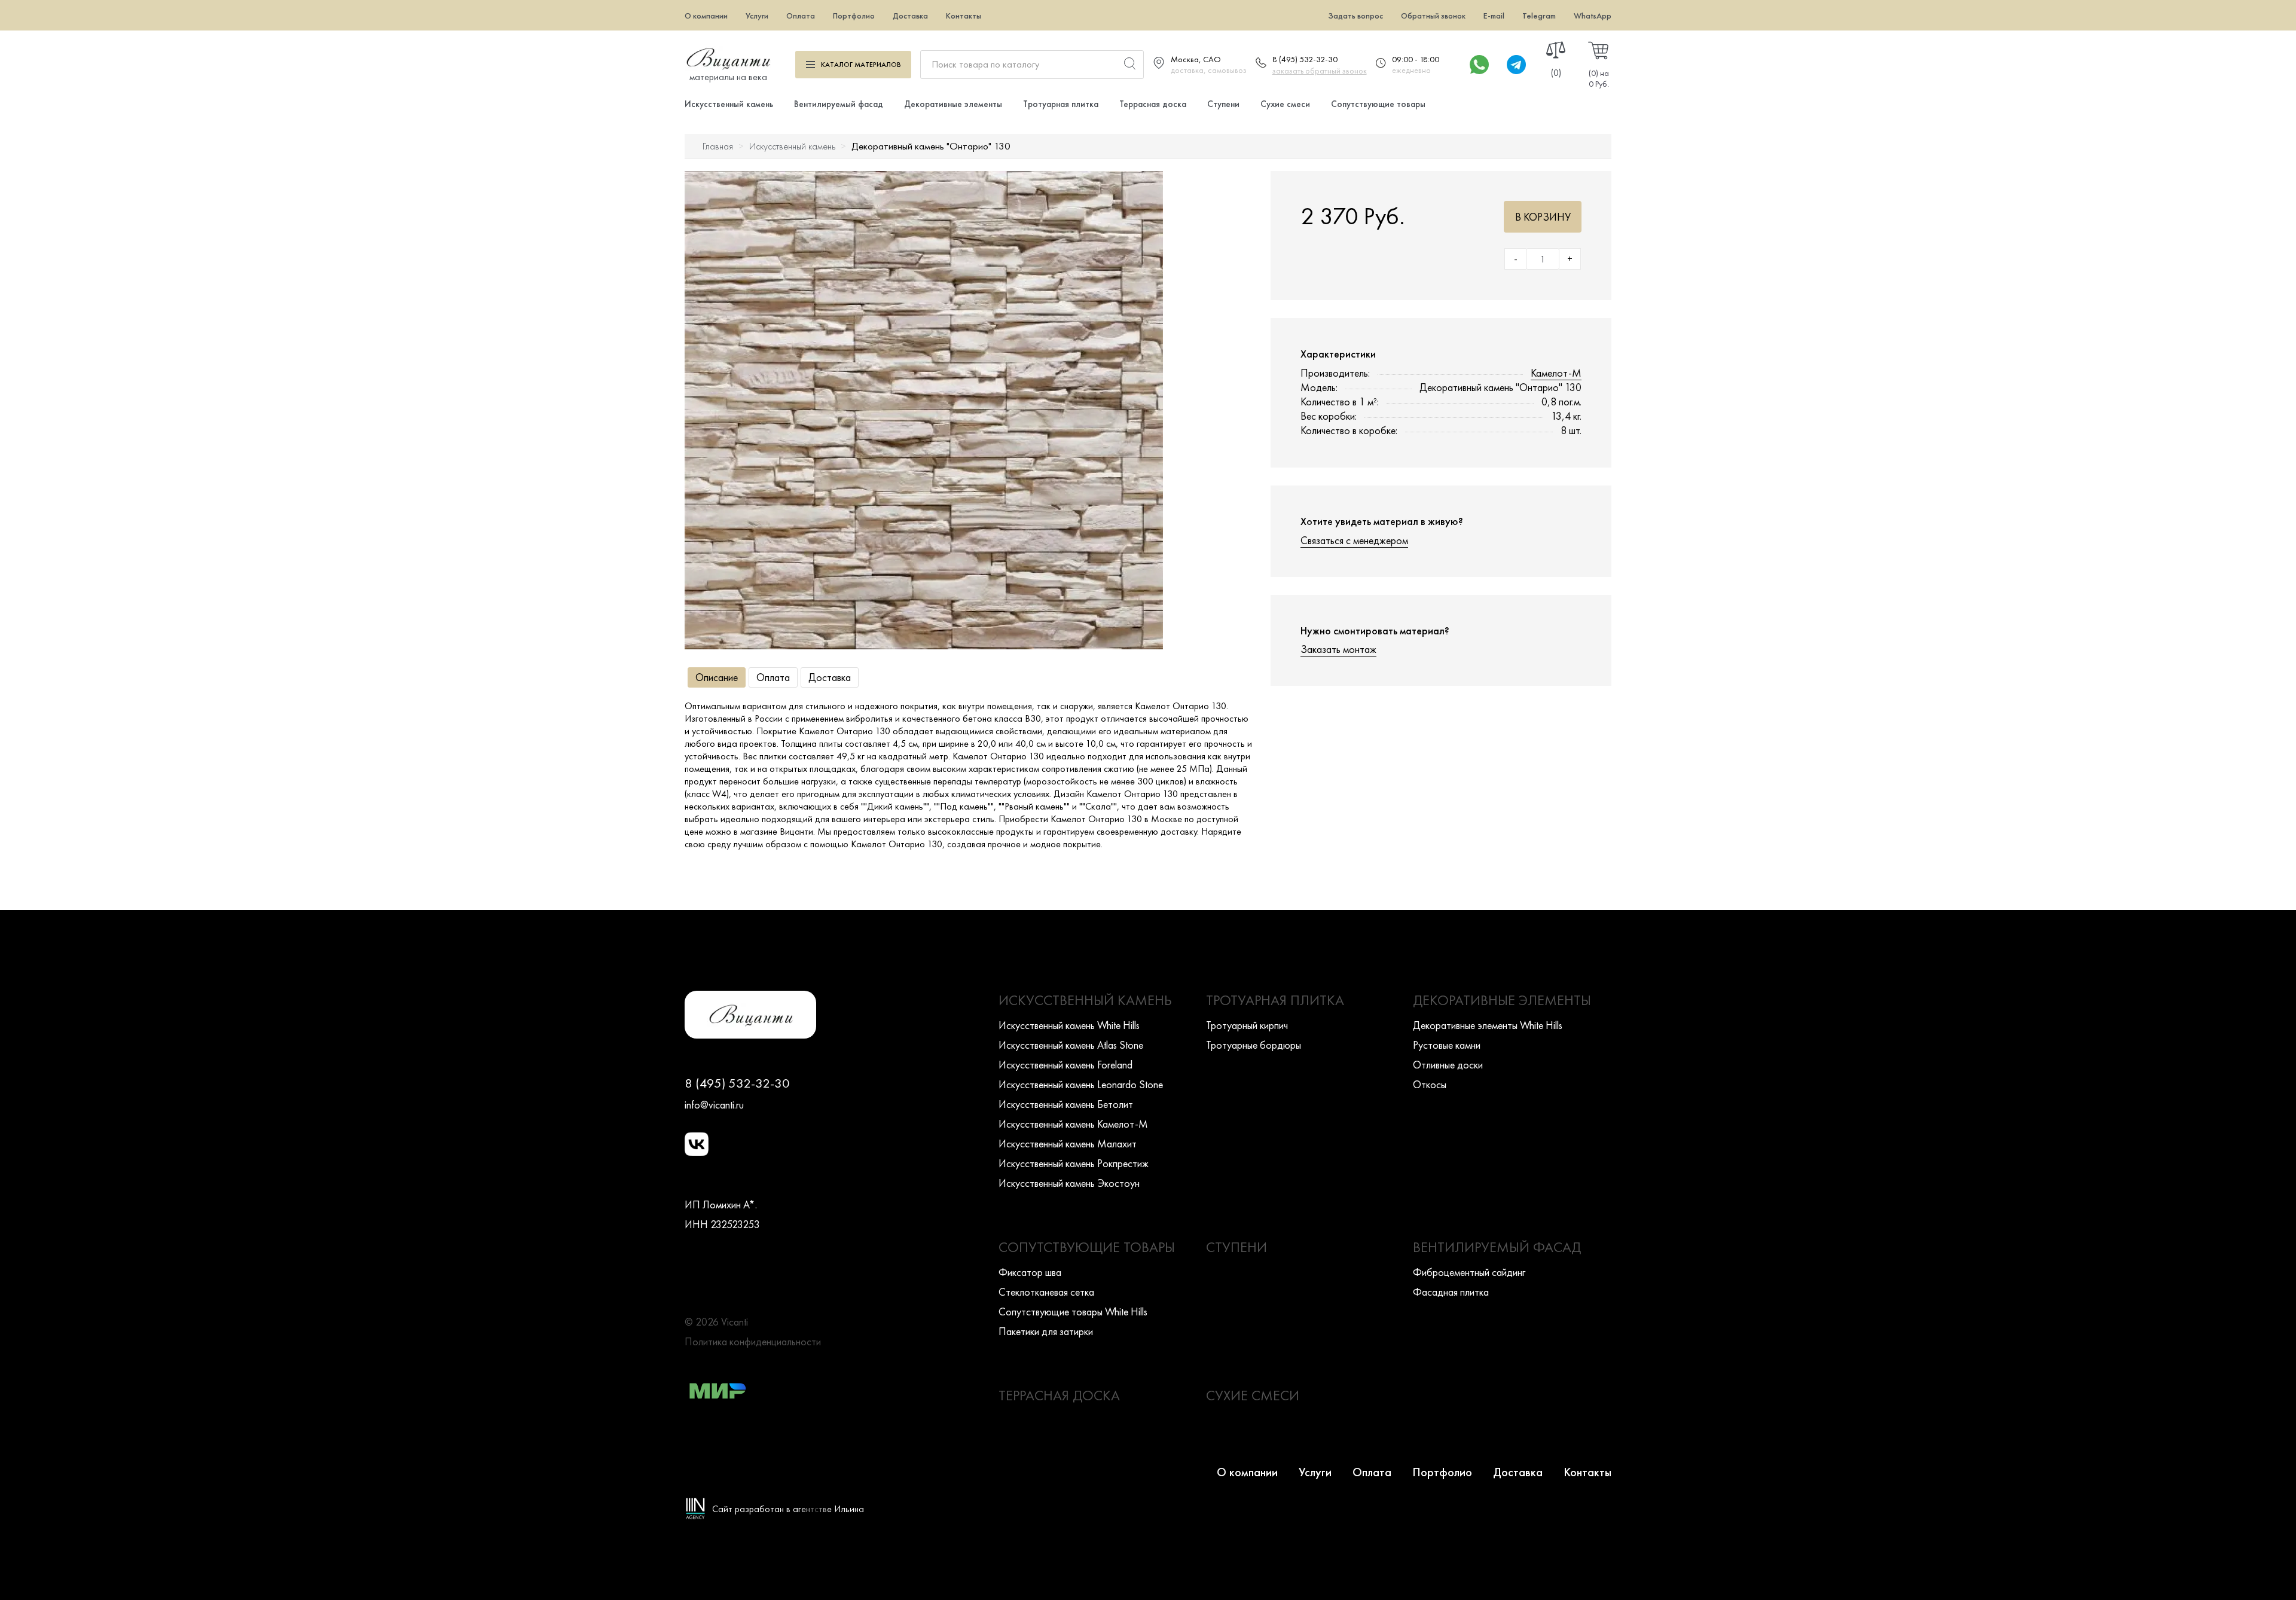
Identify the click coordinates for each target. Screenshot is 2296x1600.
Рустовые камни (1447, 1045)
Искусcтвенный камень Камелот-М (1073, 1124)
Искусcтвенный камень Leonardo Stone (1081, 1084)
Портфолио (854, 16)
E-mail (1494, 16)
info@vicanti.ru (714, 1105)
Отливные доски (1448, 1065)
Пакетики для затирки (1046, 1331)
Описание (717, 677)
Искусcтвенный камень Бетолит (1066, 1104)
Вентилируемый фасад (839, 104)
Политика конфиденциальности (753, 1341)
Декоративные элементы (953, 104)
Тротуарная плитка (1061, 104)
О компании (706, 16)
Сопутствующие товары (1378, 104)
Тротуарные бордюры (1254, 1045)
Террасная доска (1153, 104)
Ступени (1223, 104)
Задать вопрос (1355, 16)
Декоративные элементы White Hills (1488, 1025)
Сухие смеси (1285, 104)
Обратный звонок (1433, 16)
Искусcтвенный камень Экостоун (1069, 1183)
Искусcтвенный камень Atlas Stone (1071, 1045)
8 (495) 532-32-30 (1305, 59)
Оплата (801, 16)
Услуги (757, 16)
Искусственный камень (729, 104)
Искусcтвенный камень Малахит (1068, 1143)
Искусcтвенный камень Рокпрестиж (1074, 1163)
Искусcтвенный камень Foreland (1065, 1065)
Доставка (910, 16)
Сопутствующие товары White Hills (1073, 1312)
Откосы (1430, 1084)
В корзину (1543, 217)
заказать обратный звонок (1320, 71)
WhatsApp (1593, 16)
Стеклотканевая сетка (1046, 1292)
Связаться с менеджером (1354, 540)
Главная (718, 146)
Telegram (1539, 16)
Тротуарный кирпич (1247, 1025)
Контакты (964, 16)
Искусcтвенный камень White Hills (1069, 1025)
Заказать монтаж (1338, 649)
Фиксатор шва (1030, 1272)
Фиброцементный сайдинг (1469, 1272)
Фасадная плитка (1451, 1292)
